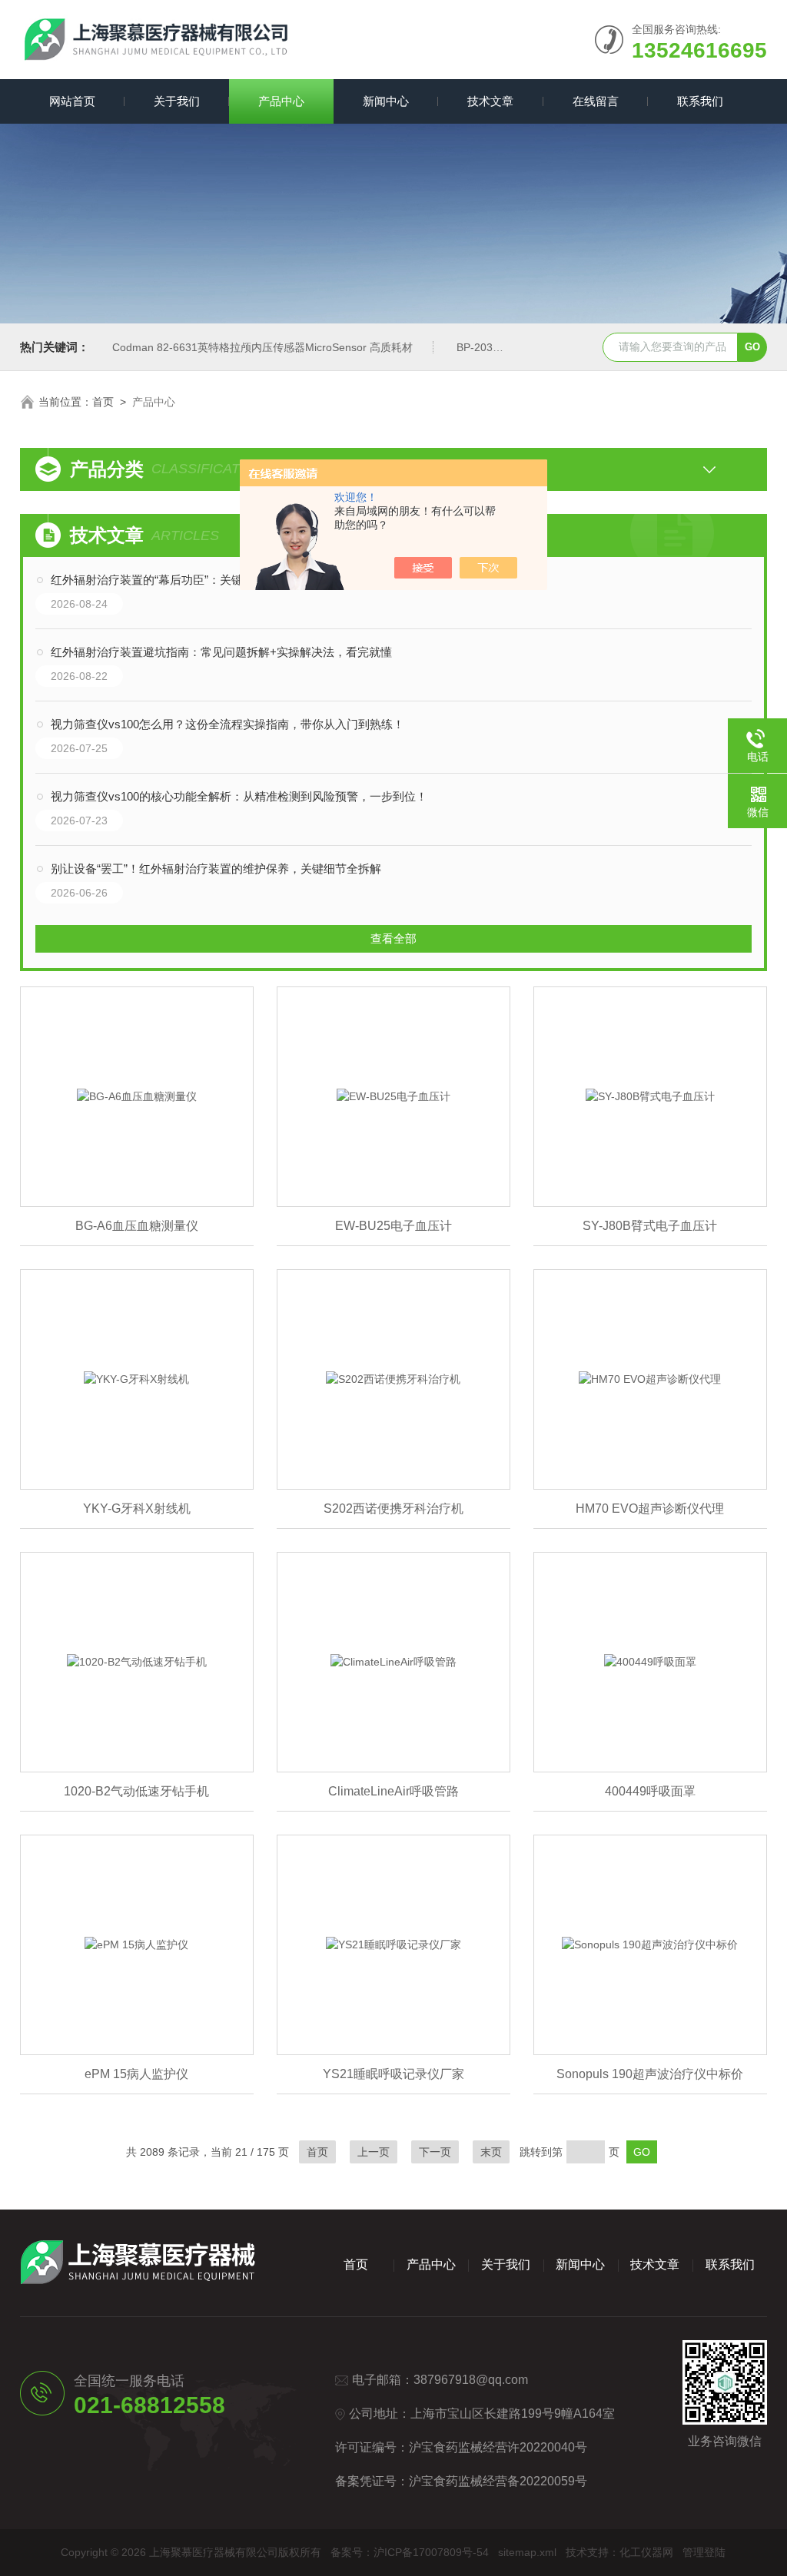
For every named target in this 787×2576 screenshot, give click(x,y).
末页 (491, 2152)
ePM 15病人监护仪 (136, 2074)
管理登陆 (704, 2552)
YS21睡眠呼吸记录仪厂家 (393, 2074)
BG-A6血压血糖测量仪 (137, 1226)
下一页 (435, 2152)
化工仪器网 (646, 2552)
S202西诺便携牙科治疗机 (393, 1508)
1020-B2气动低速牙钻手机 (136, 1791)
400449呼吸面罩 (650, 1791)
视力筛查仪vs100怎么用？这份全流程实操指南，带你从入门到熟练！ (227, 724)
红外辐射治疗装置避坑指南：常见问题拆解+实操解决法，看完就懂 (221, 652)
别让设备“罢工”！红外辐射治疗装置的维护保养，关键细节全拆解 (216, 869)
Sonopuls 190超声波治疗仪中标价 (650, 2074)
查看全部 (393, 938)
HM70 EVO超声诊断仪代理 (650, 1508)
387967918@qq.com (471, 2380)
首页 (103, 402)
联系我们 (700, 101)
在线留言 (596, 101)
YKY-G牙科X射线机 (137, 1508)
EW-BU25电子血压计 (393, 1226)
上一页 (374, 2152)
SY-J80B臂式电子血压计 (650, 1226)
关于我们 (177, 101)
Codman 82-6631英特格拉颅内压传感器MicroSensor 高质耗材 (262, 347)
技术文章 (490, 101)
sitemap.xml (527, 2552)
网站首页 (72, 101)
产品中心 (281, 101)
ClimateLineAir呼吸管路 (393, 1791)
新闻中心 (386, 101)
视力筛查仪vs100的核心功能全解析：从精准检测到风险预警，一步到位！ (239, 796)
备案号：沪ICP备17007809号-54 (410, 2552)
